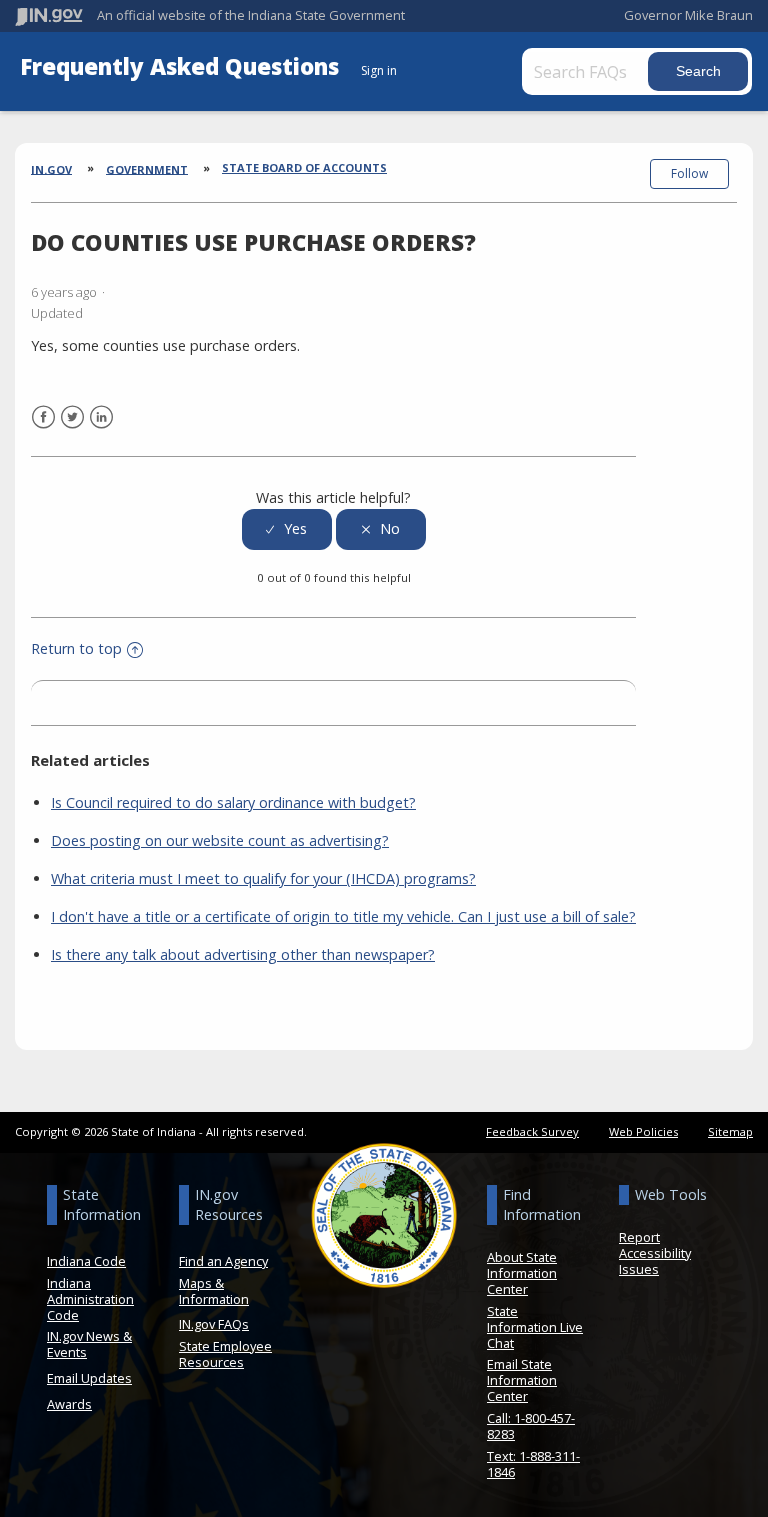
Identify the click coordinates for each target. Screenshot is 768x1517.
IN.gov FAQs (214, 1324)
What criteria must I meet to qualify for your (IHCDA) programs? (263, 878)
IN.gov (51, 168)
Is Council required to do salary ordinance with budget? (233, 802)
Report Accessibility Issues (655, 1253)
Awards (69, 1404)
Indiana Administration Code (90, 1299)
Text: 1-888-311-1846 (533, 1464)
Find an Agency (223, 1261)
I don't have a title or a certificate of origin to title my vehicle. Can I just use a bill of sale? (343, 916)
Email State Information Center (522, 1380)
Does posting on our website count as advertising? (220, 840)
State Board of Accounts (304, 167)
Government (147, 168)
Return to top (76, 648)
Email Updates (89, 1378)
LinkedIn (101, 417)
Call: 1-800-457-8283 (531, 1426)
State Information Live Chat (535, 1327)
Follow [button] (689, 173)
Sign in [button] (379, 70)
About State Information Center (522, 1273)
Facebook (43, 417)
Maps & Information (214, 1291)
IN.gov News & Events (89, 1344)
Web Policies (643, 1131)
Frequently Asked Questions (182, 66)
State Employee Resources (225, 1354)
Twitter (72, 417)
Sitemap (730, 1131)
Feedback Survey (532, 1131)
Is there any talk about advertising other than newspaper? (243, 954)
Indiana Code (86, 1261)
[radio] (287, 529)
